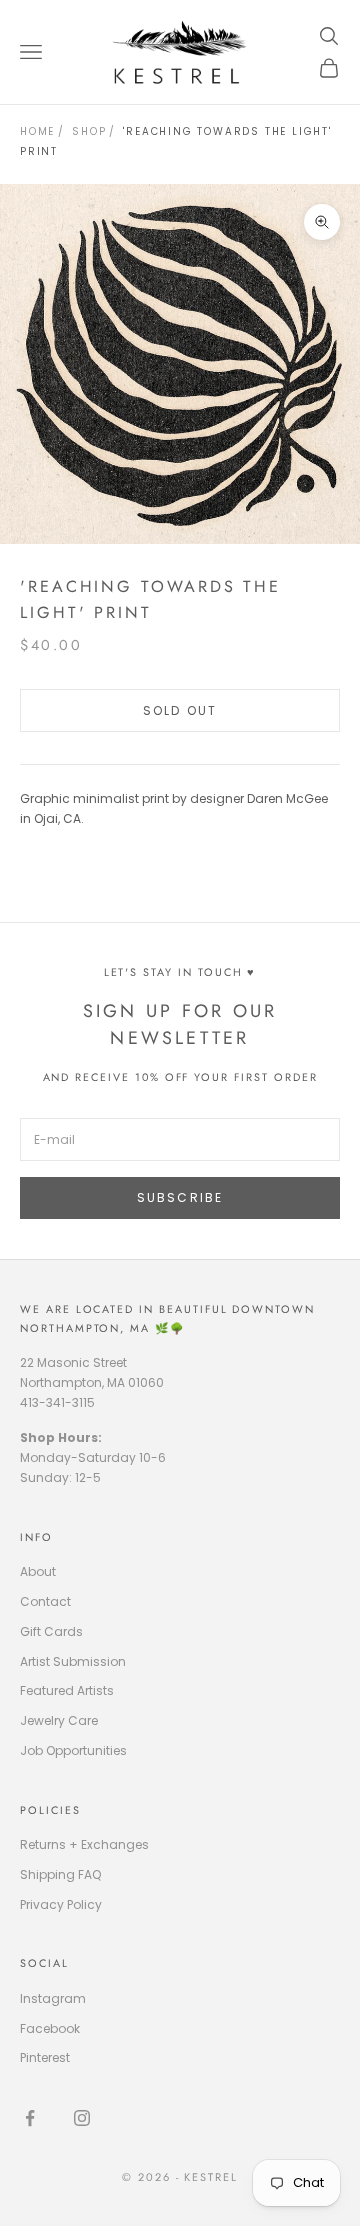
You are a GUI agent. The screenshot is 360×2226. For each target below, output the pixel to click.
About (38, 1571)
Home (37, 131)
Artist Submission (73, 1661)
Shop (89, 131)
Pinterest (45, 2057)
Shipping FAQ (60, 1874)
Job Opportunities (73, 1750)
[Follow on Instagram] (82, 2118)
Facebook (50, 2028)
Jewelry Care (59, 1720)
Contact (45, 1601)
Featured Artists (67, 1690)
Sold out (180, 710)
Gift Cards (51, 1631)
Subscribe (180, 1197)
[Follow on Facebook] (30, 2118)
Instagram (53, 1998)
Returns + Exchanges (84, 1844)
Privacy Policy (61, 1904)
